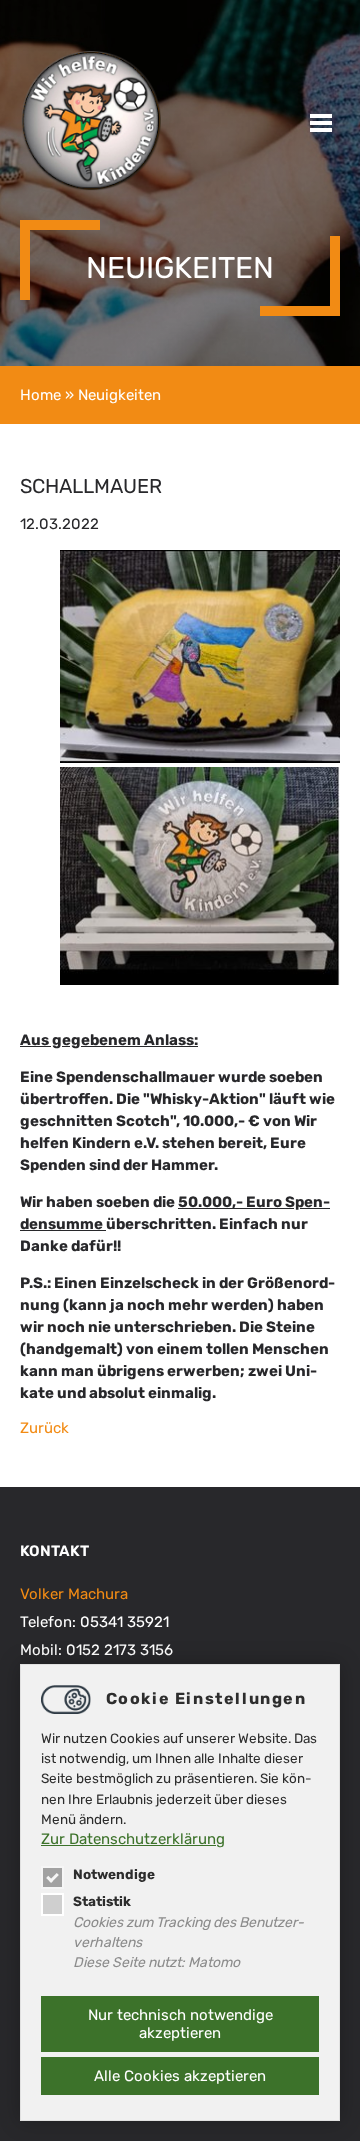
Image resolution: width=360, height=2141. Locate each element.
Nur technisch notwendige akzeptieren (180, 2024)
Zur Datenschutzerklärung (133, 1839)
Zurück (44, 1428)
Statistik (102, 1901)
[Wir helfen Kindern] (91, 187)
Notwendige (114, 1874)
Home (40, 395)
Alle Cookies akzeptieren (180, 2076)
